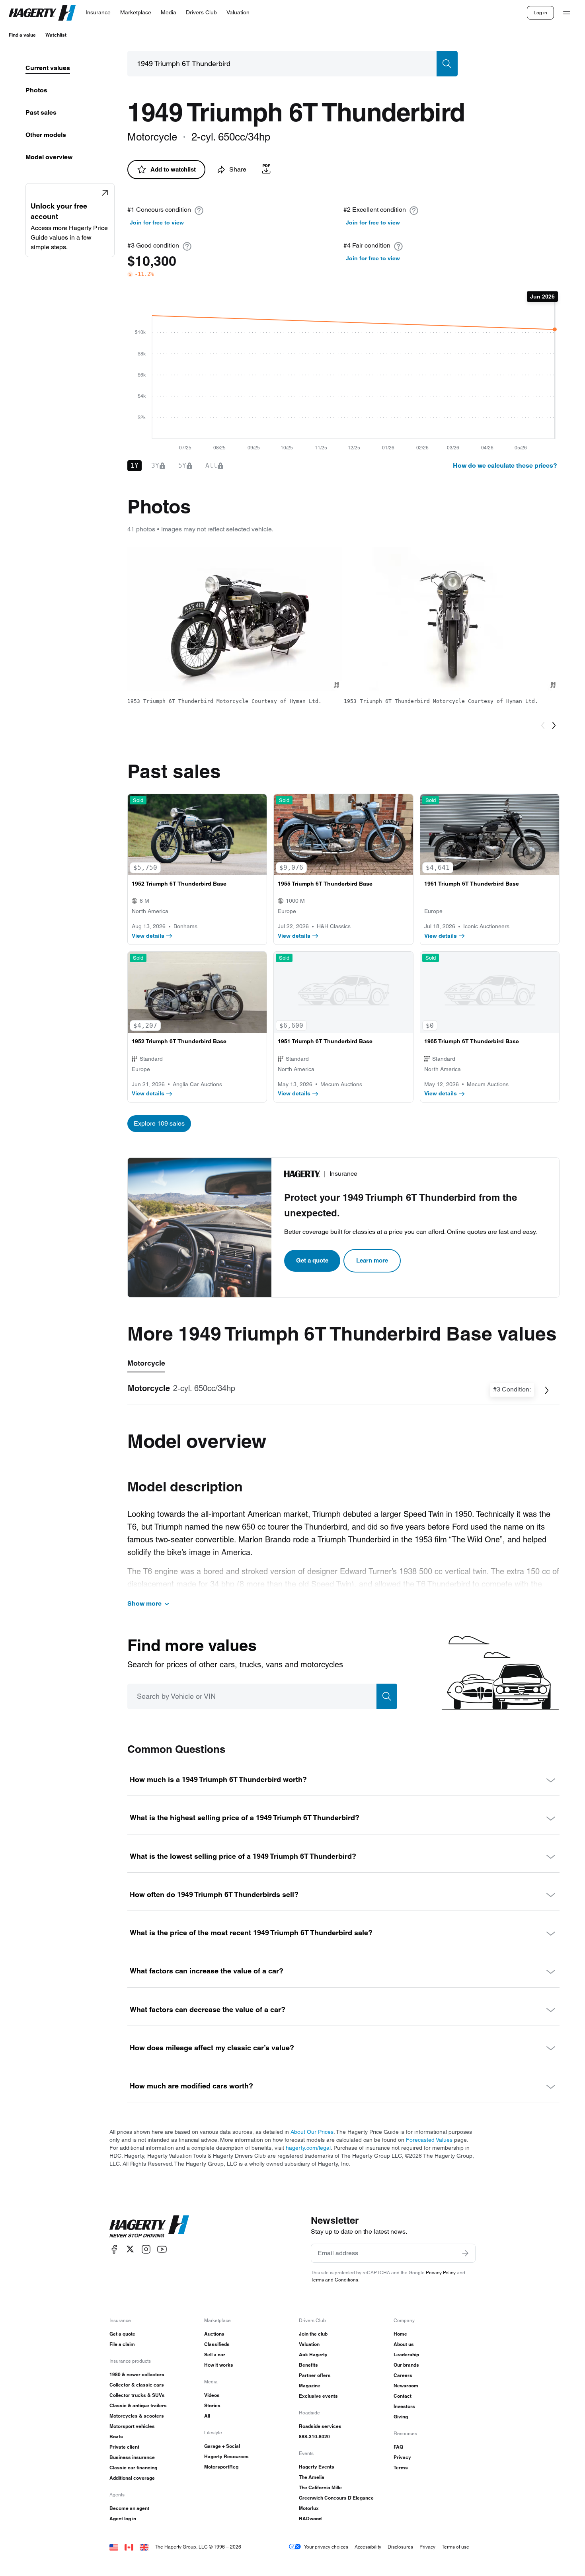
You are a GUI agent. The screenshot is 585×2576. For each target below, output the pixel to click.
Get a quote (312, 1260)
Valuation (309, 2344)
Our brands (406, 2365)
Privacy (402, 2457)
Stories (212, 2405)
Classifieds (217, 2344)
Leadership (406, 2355)
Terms (401, 2468)
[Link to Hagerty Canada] (129, 2547)
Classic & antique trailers (138, 2405)
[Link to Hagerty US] (114, 2547)
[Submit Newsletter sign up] (465, 2253)
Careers (403, 2375)
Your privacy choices (326, 2547)
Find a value (22, 35)
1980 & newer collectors (137, 2374)
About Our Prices (312, 2132)
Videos (212, 2395)
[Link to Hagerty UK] (144, 2547)
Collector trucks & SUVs (137, 2395)
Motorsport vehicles (132, 2426)
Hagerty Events (317, 2467)
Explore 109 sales (159, 1123)
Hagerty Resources (226, 2456)
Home (400, 2334)
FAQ (398, 2447)
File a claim (122, 2344)
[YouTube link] (162, 2249)
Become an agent (129, 2508)
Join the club (313, 2334)
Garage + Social (222, 2446)
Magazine (310, 2386)
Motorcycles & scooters (137, 2416)
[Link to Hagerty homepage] (149, 2227)
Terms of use (455, 2547)
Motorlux (309, 2508)
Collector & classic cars (137, 2385)
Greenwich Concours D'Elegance (336, 2498)
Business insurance (132, 2457)
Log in (540, 13)
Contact (403, 2396)
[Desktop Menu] (567, 13)
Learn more (372, 1260)
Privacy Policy (441, 2273)
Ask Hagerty (313, 2355)
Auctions (214, 2334)
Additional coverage (132, 2478)
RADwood (310, 2518)
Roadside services (320, 2426)
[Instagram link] (146, 2249)
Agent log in (123, 2518)
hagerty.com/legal (308, 2148)
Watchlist (56, 35)
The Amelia (312, 2477)
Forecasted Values (429, 2140)
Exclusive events (318, 2396)
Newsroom (406, 2386)
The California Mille (320, 2487)
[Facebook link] (114, 2249)
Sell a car (215, 2355)
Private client (124, 2447)
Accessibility (368, 2547)
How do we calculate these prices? (505, 465)
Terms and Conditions (334, 2280)
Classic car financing (133, 2468)
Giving (401, 2417)
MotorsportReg (221, 2467)
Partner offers (315, 2375)
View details (148, 936)
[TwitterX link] (130, 2249)
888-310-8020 (314, 2436)
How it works (219, 2365)
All (207, 2416)
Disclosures (400, 2547)
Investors (404, 2406)
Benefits (308, 2365)
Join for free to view (157, 222)
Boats (116, 2436)
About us (404, 2344)
